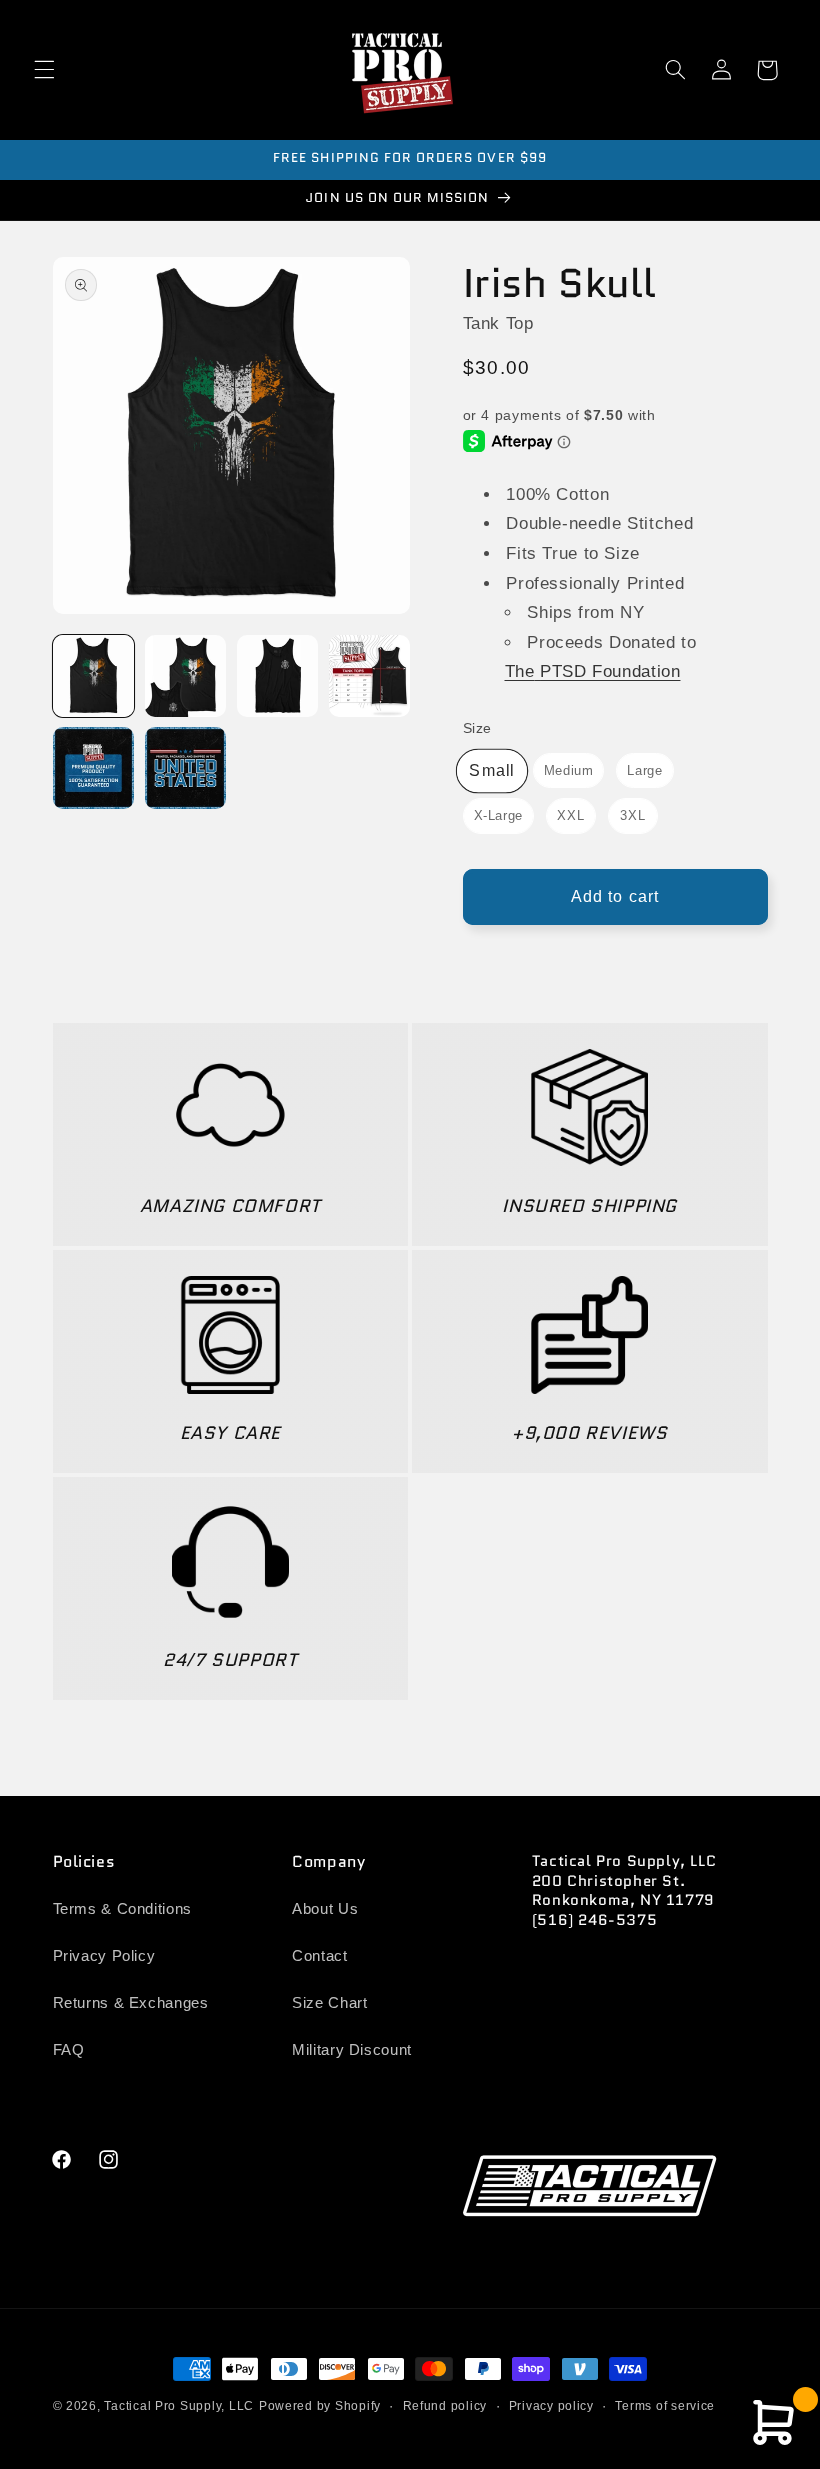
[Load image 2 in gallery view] (186, 676)
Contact (319, 1956)
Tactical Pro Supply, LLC (179, 2406)
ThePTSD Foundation (593, 671)
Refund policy (445, 2406)
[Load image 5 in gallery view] (94, 768)
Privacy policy (551, 2406)
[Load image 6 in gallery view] (186, 768)
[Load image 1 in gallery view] (94, 676)
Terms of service (665, 2406)
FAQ (69, 2050)
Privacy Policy (104, 1956)
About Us (325, 1909)
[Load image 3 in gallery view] (278, 676)
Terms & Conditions (122, 1909)
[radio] (492, 771)
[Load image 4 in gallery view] (370, 676)
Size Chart (329, 2003)
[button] (44, 70)
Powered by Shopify (320, 2406)
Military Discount (352, 2050)
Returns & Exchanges (131, 2003)
